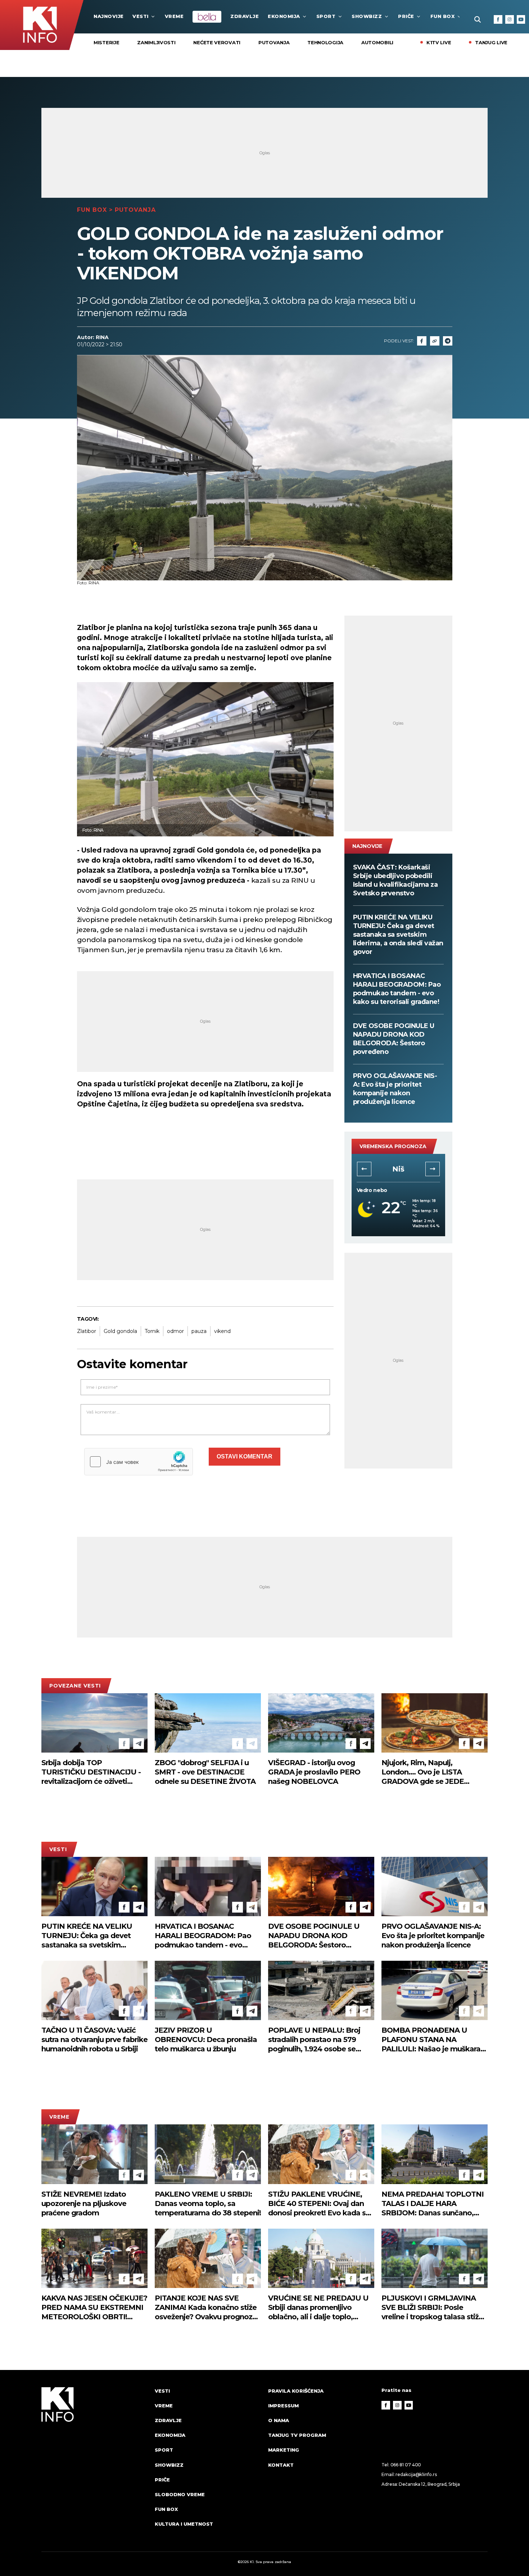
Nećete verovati (217, 42)
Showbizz (367, 16)
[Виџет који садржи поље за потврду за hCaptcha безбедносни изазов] (139, 1462)
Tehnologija (325, 42)
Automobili (377, 42)
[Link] (435, 341)
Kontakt (281, 2465)
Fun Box (443, 16)
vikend (222, 1331)
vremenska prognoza (393, 1146)
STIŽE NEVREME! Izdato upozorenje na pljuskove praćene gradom (84, 2203)
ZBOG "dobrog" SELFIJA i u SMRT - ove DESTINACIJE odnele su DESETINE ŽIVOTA (205, 1772)
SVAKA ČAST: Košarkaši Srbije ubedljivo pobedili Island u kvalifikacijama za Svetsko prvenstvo (395, 880)
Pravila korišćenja (296, 2391)
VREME (174, 16)
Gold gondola (120, 1331)
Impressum (283, 2406)
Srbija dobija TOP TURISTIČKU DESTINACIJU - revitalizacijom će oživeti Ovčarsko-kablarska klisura (91, 1772)
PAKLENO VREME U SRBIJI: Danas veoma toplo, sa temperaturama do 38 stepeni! (208, 2203)
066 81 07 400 (406, 2465)
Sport (326, 16)
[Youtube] (521, 19)
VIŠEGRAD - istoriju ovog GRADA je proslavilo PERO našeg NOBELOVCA (314, 1772)
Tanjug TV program (297, 2435)
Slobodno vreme (180, 2494)
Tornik (152, 1331)
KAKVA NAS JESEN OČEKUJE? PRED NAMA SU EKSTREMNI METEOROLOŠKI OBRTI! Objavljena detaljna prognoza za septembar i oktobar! (94, 2308)
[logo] (94, 2464)
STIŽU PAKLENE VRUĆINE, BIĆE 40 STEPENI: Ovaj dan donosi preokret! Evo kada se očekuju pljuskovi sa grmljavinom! (319, 2204)
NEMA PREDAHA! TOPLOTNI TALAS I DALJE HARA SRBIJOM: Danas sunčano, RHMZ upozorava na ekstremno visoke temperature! (433, 2204)
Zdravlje (245, 16)
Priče (406, 16)
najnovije (109, 16)
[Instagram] (510, 19)
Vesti (141, 16)
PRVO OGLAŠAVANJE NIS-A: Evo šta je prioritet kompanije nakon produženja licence (395, 1089)
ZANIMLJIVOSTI (156, 42)
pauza (199, 1331)
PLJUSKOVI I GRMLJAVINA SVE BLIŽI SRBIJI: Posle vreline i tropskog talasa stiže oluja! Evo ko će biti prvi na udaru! (432, 2308)
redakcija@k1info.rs (416, 2474)
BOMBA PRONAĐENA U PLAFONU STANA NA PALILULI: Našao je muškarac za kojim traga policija (433, 2040)
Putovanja (274, 42)
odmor (175, 1331)
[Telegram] (448, 341)
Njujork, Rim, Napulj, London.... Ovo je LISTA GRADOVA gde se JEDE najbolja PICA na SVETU (423, 1772)
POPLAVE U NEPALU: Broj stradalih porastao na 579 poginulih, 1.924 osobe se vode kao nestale (314, 2040)
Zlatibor (87, 1331)
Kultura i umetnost (184, 2524)
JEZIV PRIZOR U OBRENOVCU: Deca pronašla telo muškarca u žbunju (206, 2040)
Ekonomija (284, 16)
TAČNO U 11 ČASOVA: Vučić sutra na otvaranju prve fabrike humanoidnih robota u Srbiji (94, 2040)
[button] (364, 1169)
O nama (279, 2420)
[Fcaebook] (422, 341)
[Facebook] (498, 19)
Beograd (398, 1169)
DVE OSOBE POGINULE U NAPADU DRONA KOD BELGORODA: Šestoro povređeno (394, 1039)
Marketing (284, 2450)
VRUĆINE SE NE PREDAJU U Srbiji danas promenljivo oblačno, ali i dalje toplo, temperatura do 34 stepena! (318, 2308)
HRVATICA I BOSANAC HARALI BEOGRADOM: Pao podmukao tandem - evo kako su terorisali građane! (397, 989)
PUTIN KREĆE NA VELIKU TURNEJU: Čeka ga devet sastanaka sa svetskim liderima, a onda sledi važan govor (398, 935)
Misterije (106, 42)
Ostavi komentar (245, 1456)
